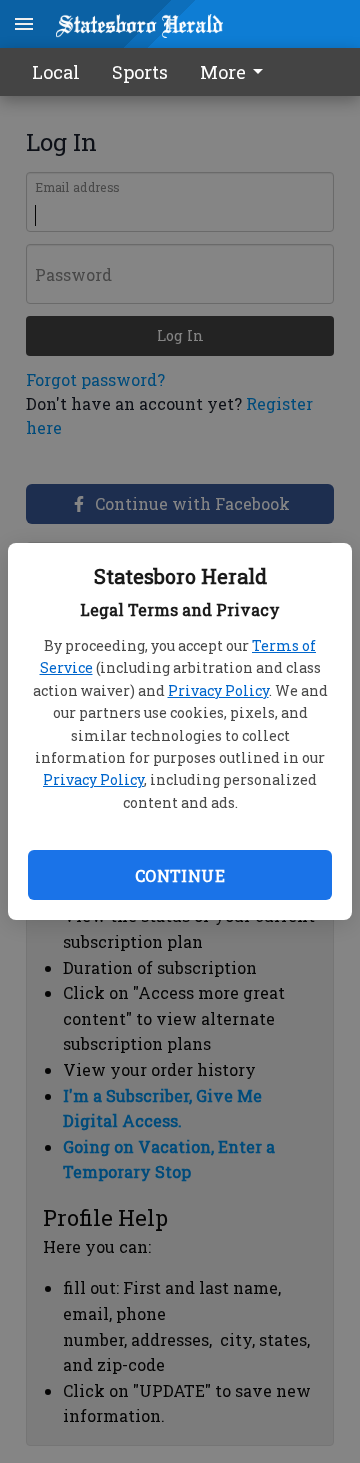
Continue (180, 875)
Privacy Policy (218, 690)
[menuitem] (237, 72)
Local (56, 72)
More (223, 72)
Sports (140, 72)
